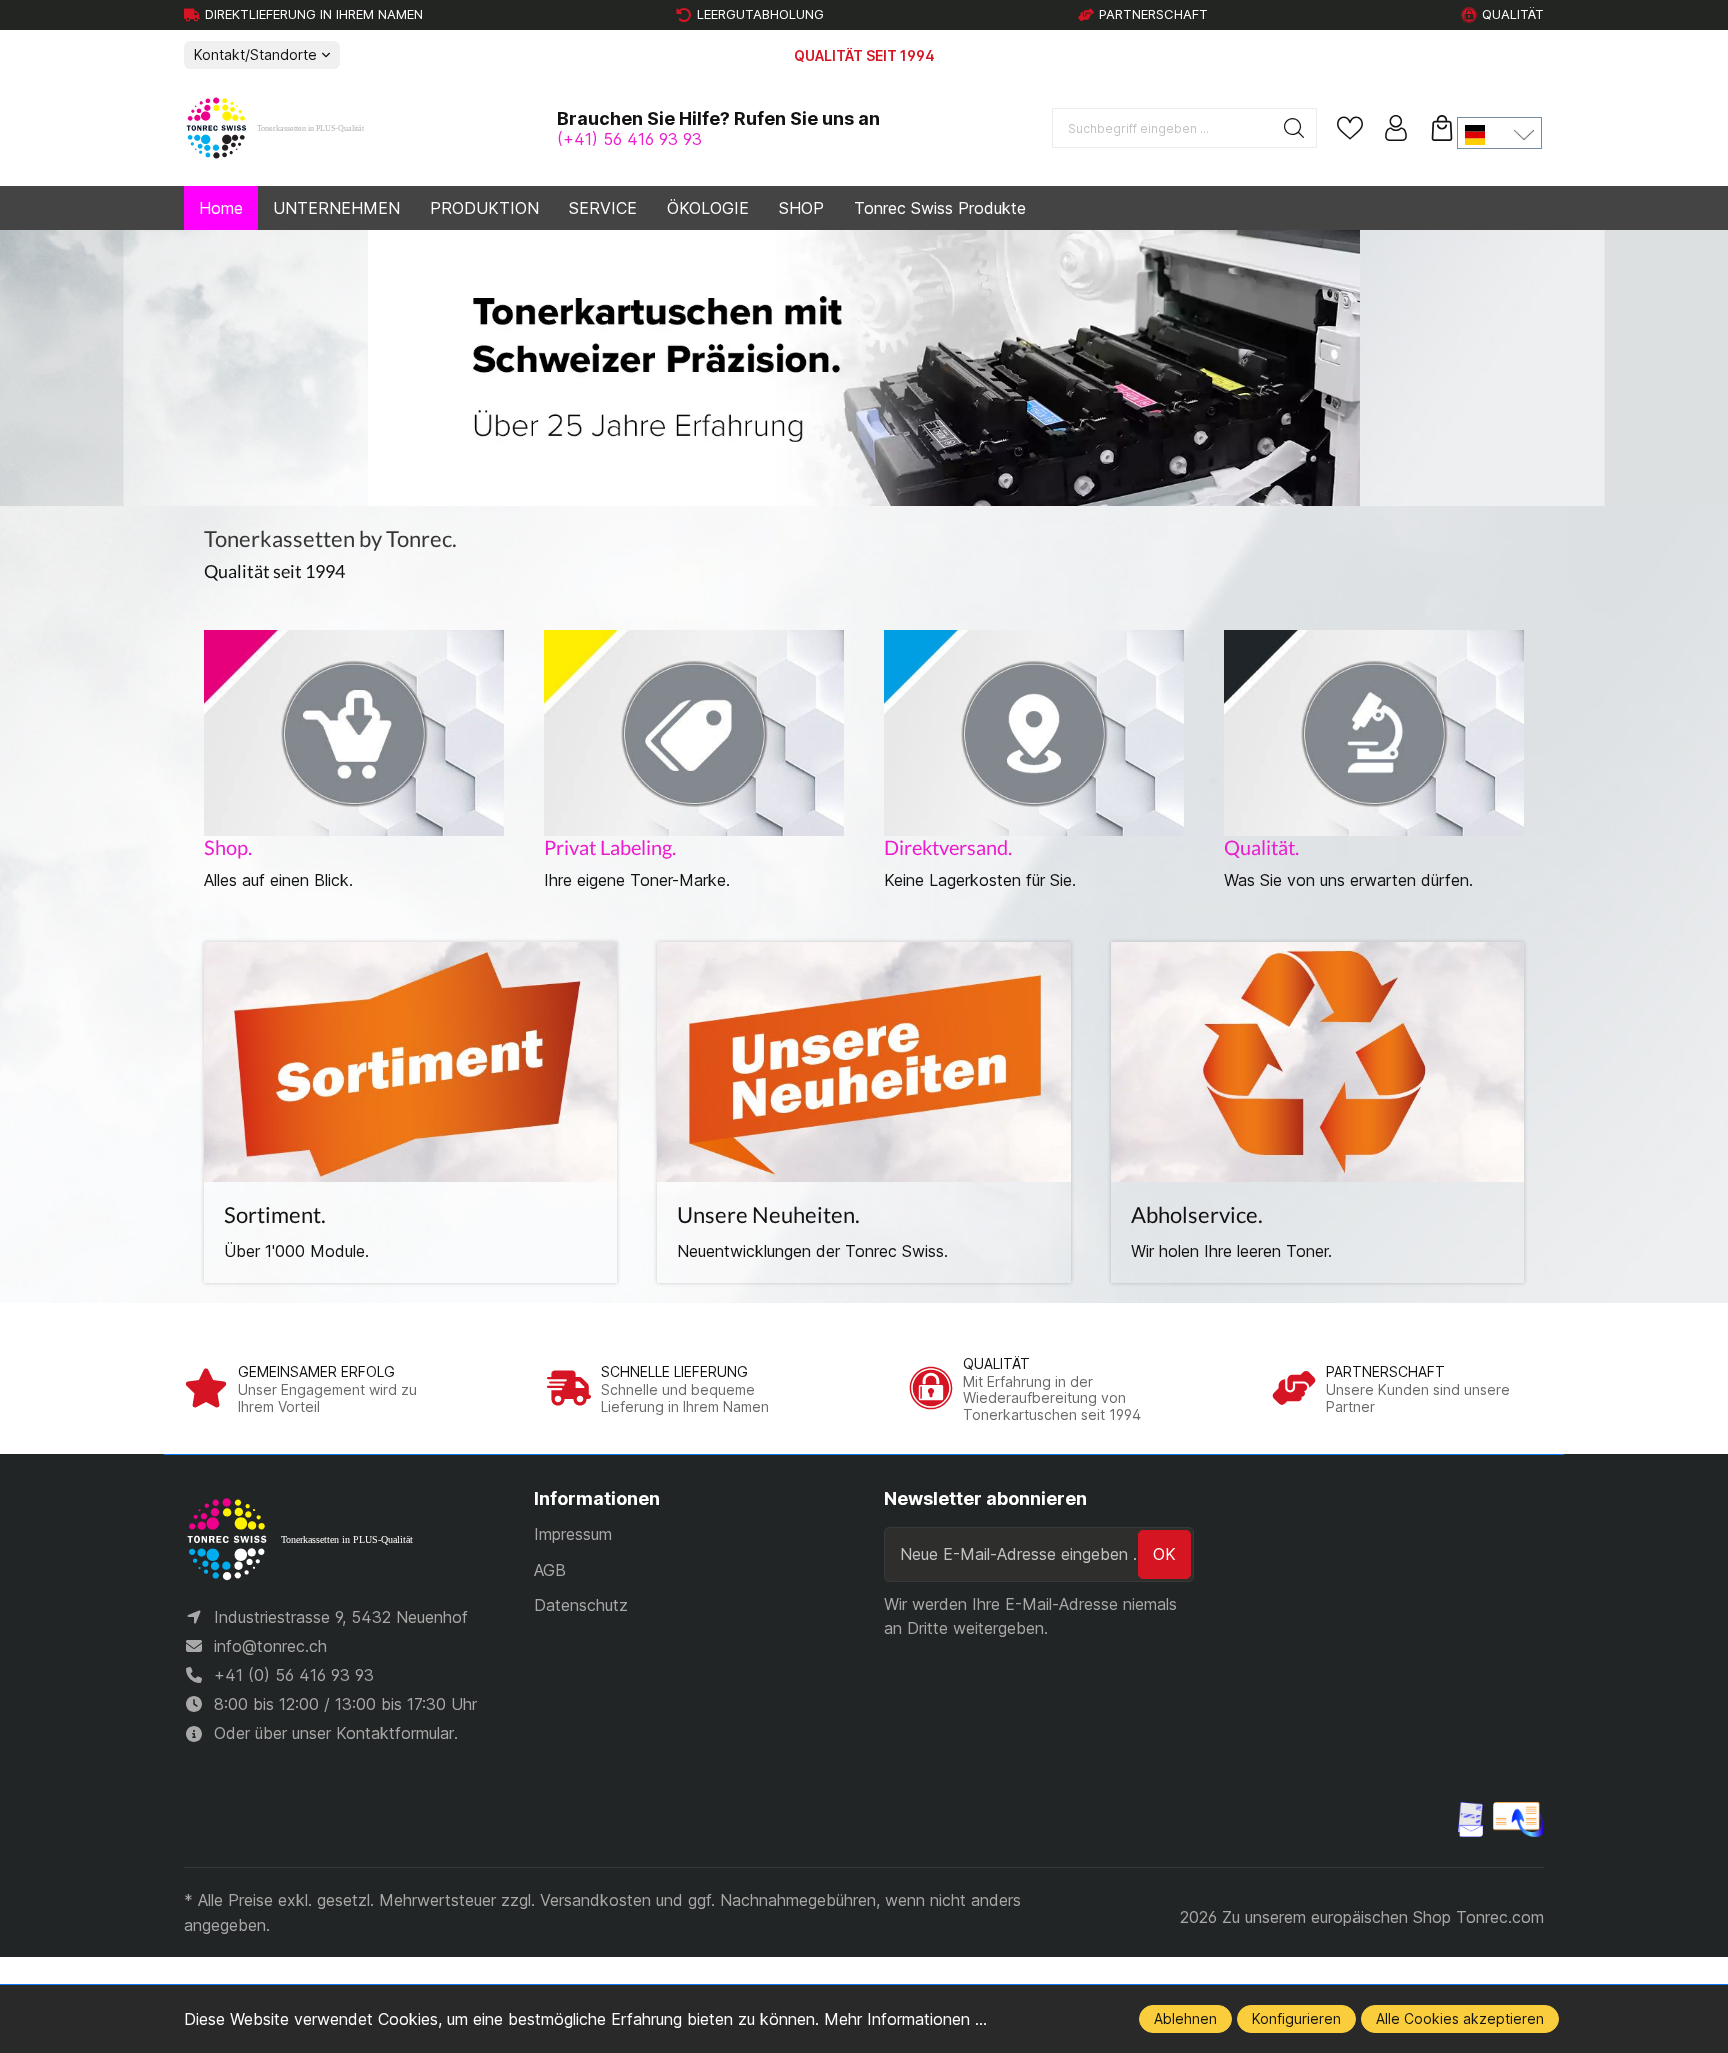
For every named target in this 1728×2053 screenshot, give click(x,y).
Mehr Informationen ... (905, 2019)
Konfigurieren (1296, 2018)
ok (1164, 1554)
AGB (550, 1570)
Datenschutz (581, 1605)
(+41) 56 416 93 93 (629, 139)
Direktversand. (948, 847)
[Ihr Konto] (1396, 128)
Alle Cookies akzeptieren (1460, 2018)
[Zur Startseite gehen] (284, 129)
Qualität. (1261, 847)
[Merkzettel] (1350, 128)
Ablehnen (1185, 2018)
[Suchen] (1294, 128)
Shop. (228, 847)
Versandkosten (595, 1900)
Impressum (573, 1534)
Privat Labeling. (610, 847)
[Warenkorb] (1442, 128)
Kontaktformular (395, 1733)
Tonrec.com (1500, 1917)
